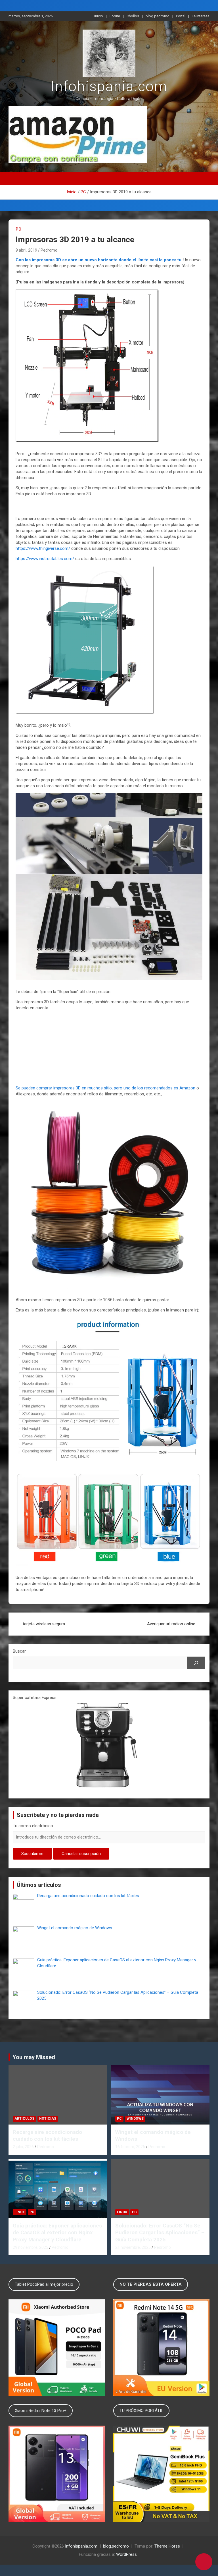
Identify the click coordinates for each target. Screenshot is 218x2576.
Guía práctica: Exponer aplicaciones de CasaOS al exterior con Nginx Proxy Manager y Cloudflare (57, 2233)
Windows (135, 2119)
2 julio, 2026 (23, 2147)
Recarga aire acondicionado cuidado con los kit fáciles (47, 2136)
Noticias (48, 2119)
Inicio (99, 16)
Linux (20, 2212)
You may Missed (34, 2057)
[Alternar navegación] (109, 178)
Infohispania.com (109, 86)
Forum (115, 16)
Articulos (24, 2119)
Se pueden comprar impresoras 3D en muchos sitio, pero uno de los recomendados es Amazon (105, 1088)
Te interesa (201, 16)
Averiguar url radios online (171, 1624)
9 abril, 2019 (26, 250)
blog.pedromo (158, 16)
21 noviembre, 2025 (133, 2247)
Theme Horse (167, 2546)
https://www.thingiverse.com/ (43, 548)
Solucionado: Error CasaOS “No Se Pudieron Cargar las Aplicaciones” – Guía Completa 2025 (160, 2233)
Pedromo (49, 250)
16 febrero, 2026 (130, 2147)
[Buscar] (196, 1663)
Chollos (133, 16)
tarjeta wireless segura (44, 1624)
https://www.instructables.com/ (45, 559)
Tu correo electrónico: (33, 1826)
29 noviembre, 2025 (31, 2247)
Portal (181, 16)
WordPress (126, 2554)
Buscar (19, 1651)
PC (18, 229)
